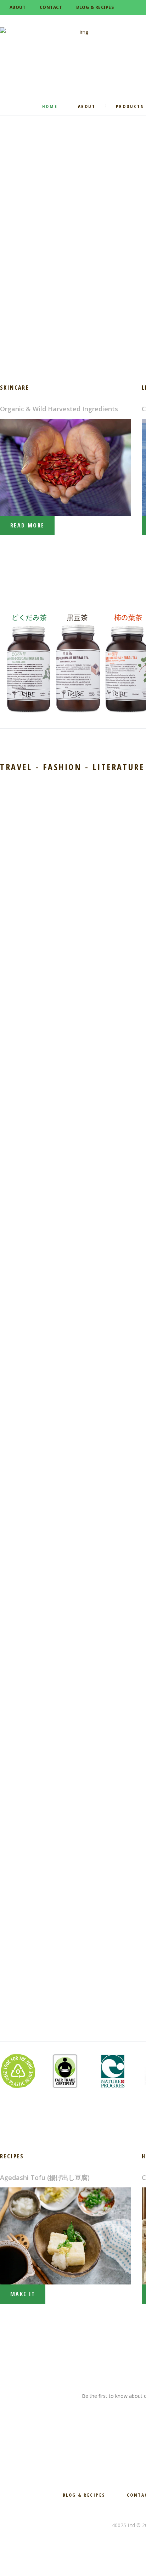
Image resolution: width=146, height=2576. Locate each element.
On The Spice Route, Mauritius (47, 1786)
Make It (23, 2294)
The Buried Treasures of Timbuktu (38, 1167)
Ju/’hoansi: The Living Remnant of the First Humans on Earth (48, 1634)
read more (27, 525)
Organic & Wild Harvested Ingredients (59, 409)
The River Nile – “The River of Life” (46, 1323)
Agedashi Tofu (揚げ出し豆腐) (45, 2177)
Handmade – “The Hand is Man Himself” (41, 1011)
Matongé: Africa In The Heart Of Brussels (46, 1937)
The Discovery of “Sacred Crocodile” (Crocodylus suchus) (47, 848)
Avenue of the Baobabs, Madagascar (37, 1478)
